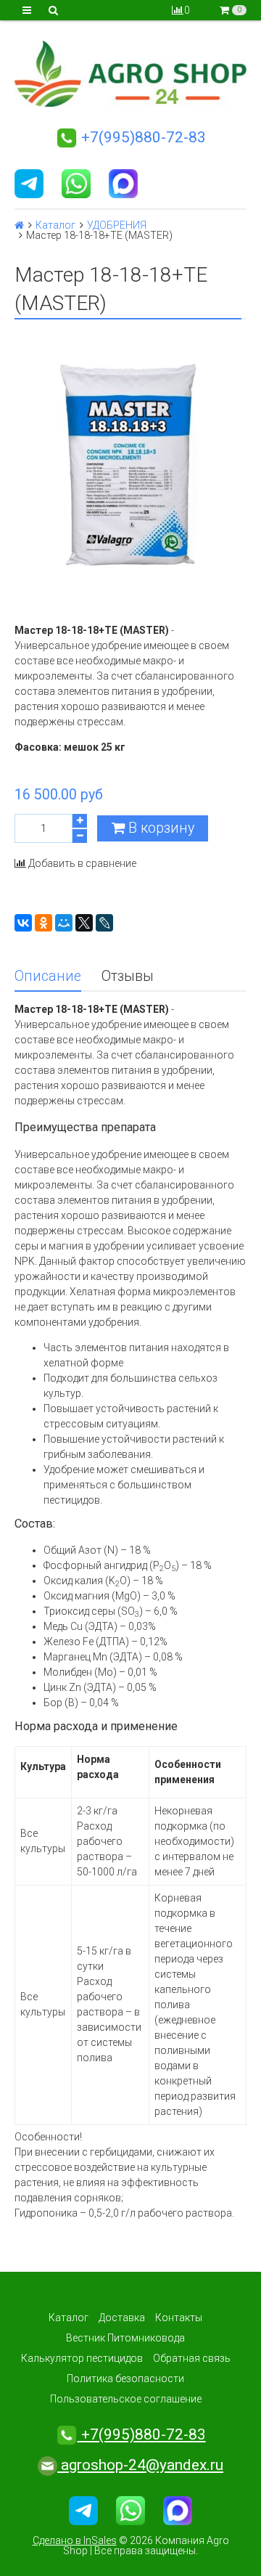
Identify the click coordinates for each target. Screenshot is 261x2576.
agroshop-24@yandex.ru (140, 2465)
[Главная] (19, 225)
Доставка (122, 2318)
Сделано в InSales (75, 2540)
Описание (48, 976)
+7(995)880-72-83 (142, 137)
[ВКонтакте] (23, 923)
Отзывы (128, 976)
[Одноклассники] (43, 923)
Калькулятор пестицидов (82, 2358)
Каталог (55, 225)
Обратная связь (192, 2358)
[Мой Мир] (64, 923)
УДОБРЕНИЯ (117, 225)
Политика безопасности (125, 2379)
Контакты (179, 2318)
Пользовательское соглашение (126, 2399)
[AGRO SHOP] (130, 74)
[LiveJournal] (104, 923)
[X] (84, 923)
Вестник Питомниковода (125, 2338)
